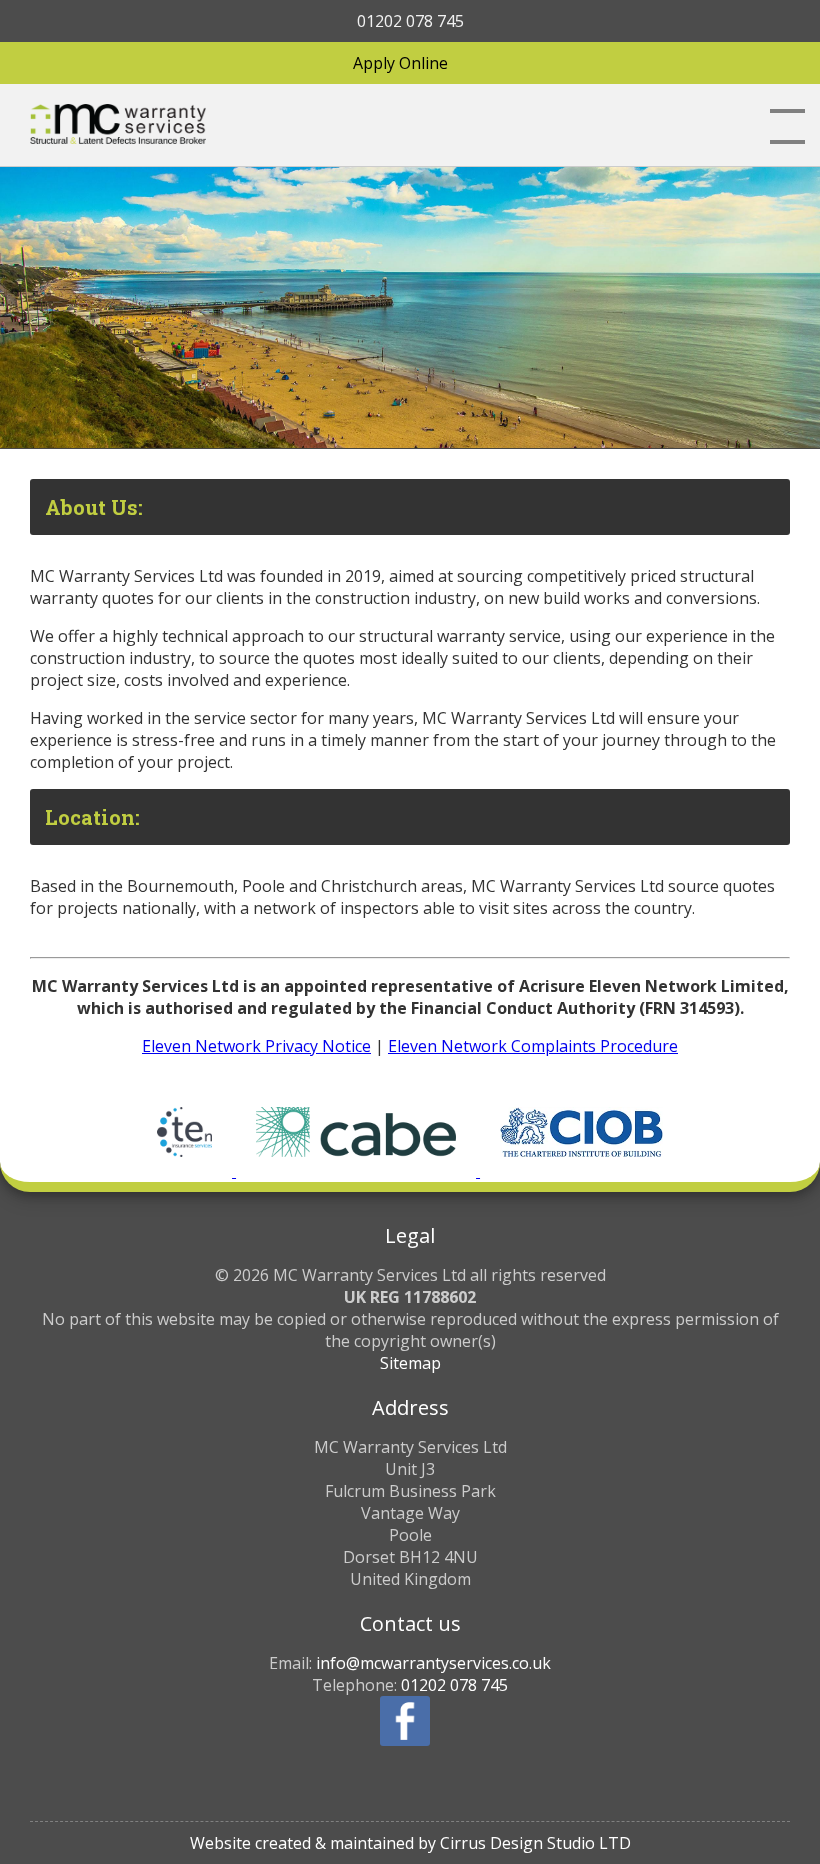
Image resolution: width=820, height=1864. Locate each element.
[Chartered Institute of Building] (581, 1171)
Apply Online (400, 63)
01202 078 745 (410, 21)
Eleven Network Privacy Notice (256, 1046)
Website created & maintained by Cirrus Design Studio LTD (410, 1843)
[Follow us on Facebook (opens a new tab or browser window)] (405, 1721)
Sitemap (410, 1363)
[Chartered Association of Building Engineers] (358, 1171)
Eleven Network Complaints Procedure (533, 1046)
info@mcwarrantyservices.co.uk (433, 1663)
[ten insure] (186, 1171)
